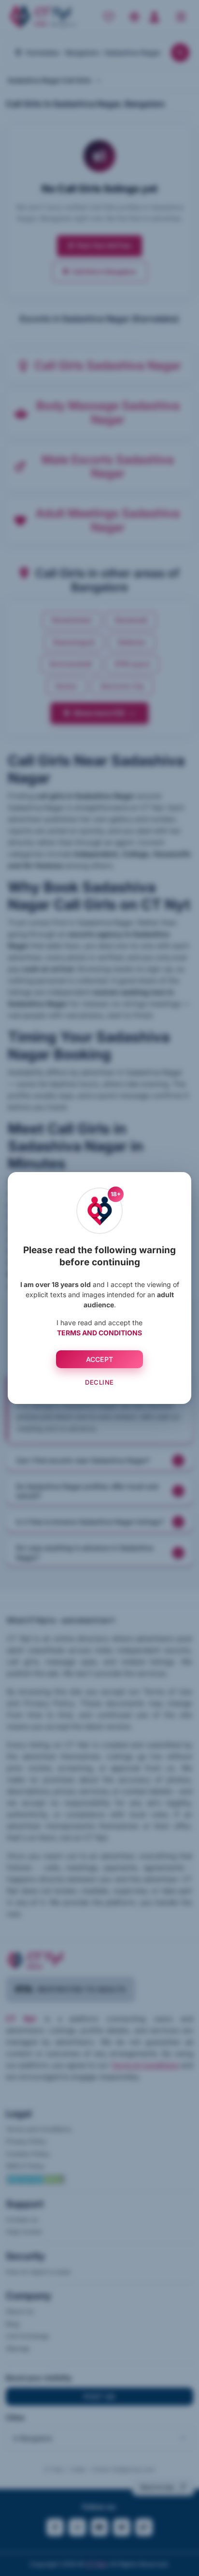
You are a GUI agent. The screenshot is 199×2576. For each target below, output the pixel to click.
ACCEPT (100, 1359)
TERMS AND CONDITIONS (99, 1333)
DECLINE (99, 1382)
